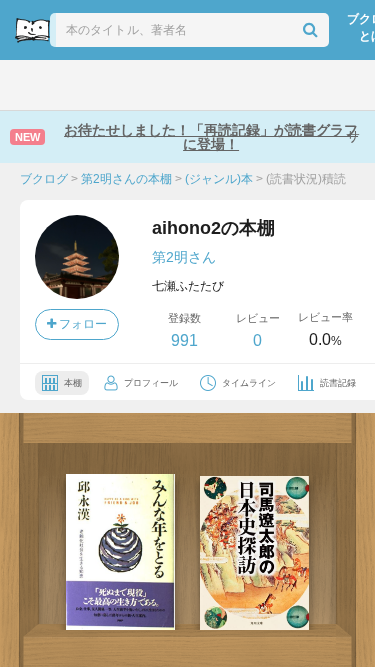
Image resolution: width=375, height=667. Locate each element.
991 (184, 340)
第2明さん (184, 257)
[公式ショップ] (301, 85)
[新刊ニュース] (74, 85)
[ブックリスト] (166, 85)
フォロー (81, 324)
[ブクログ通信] (254, 85)
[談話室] (210, 85)
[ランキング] (120, 85)
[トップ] (30, 85)
